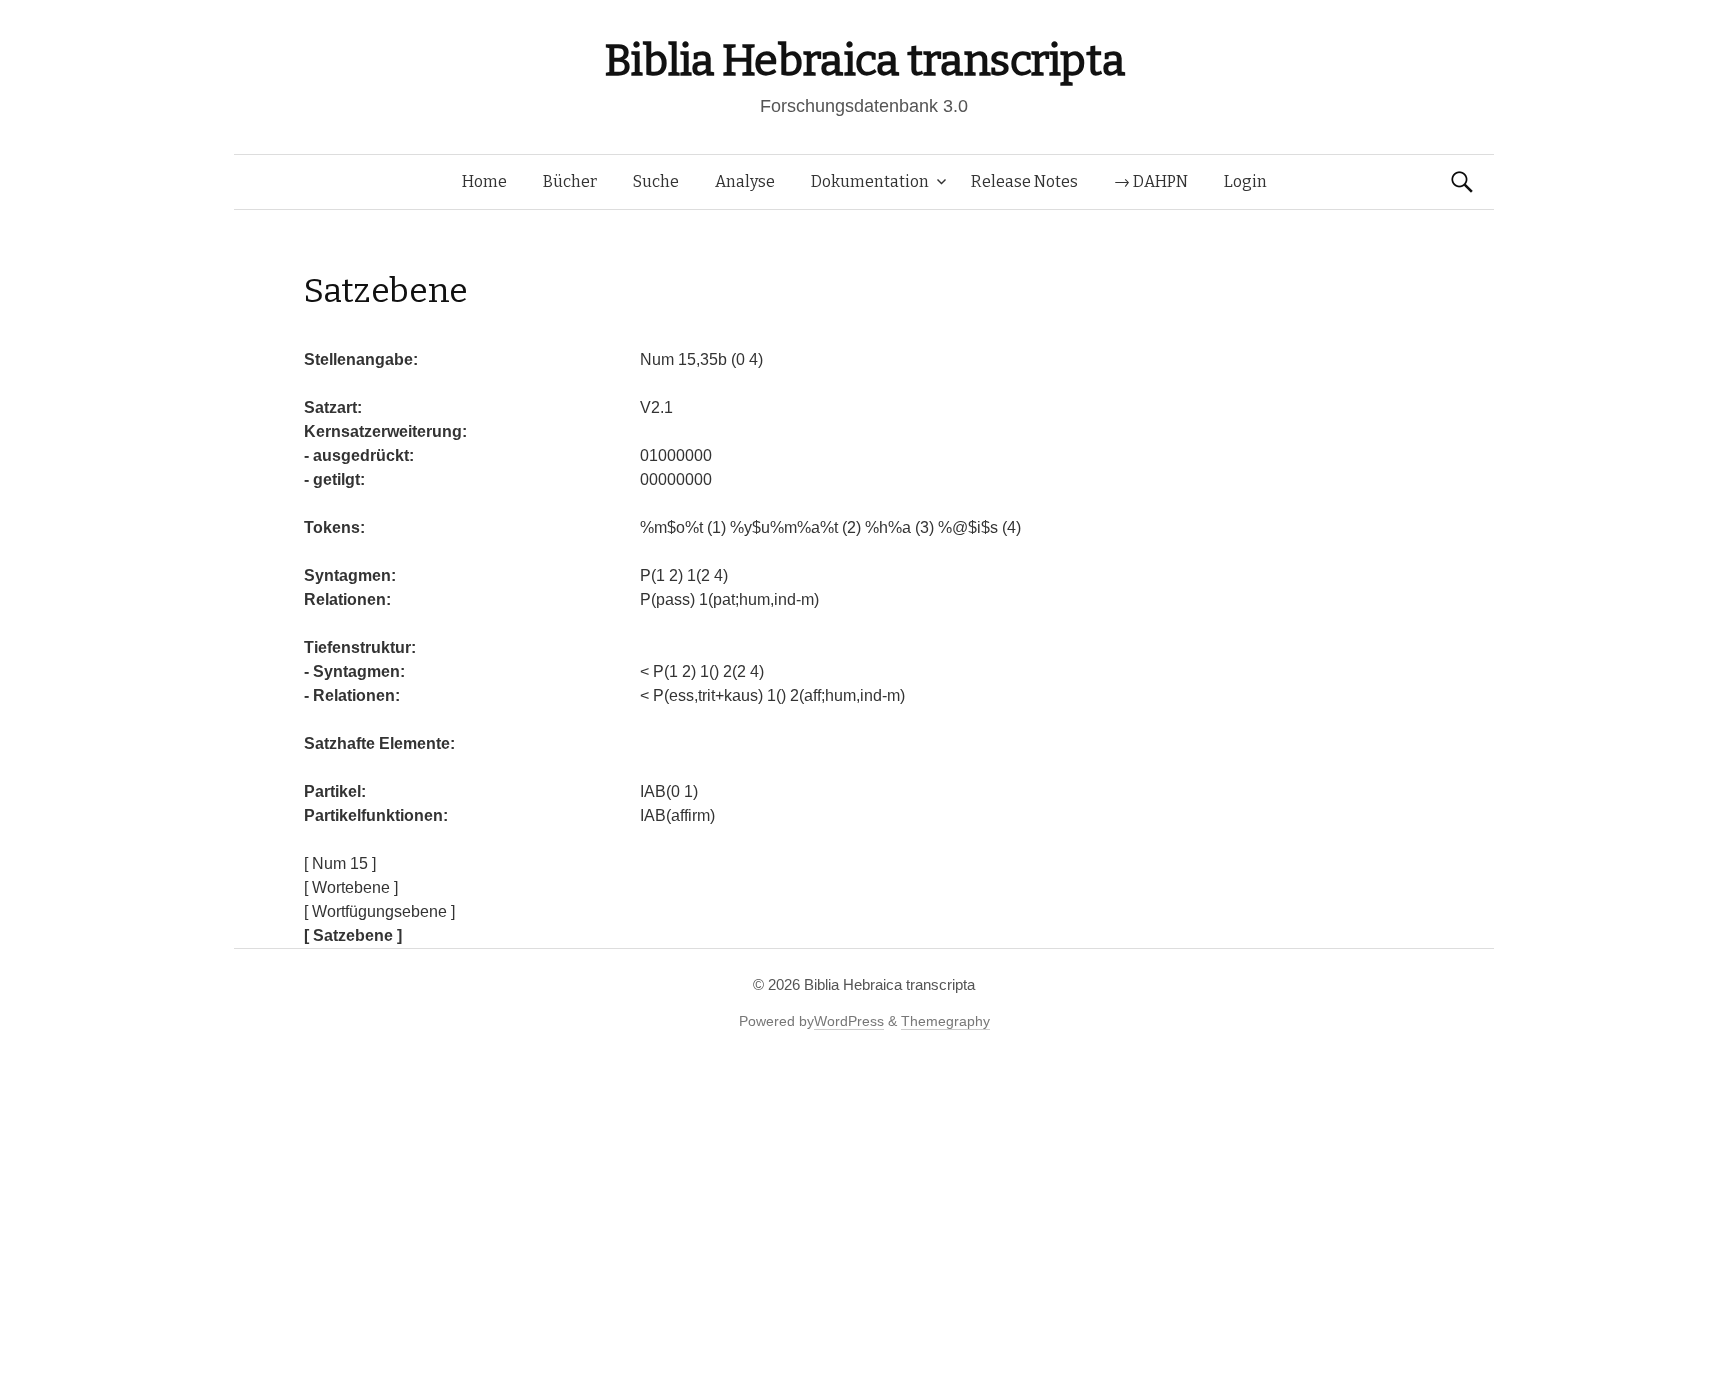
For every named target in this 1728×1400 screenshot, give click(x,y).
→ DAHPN (1151, 181)
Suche (656, 181)
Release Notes (1024, 181)
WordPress (849, 1021)
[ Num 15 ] (340, 863)
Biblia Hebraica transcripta (864, 60)
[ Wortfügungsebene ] (379, 911)
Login (1245, 181)
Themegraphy (945, 1021)
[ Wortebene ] (351, 887)
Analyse (745, 181)
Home (484, 181)
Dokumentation (870, 181)
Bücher (570, 181)
